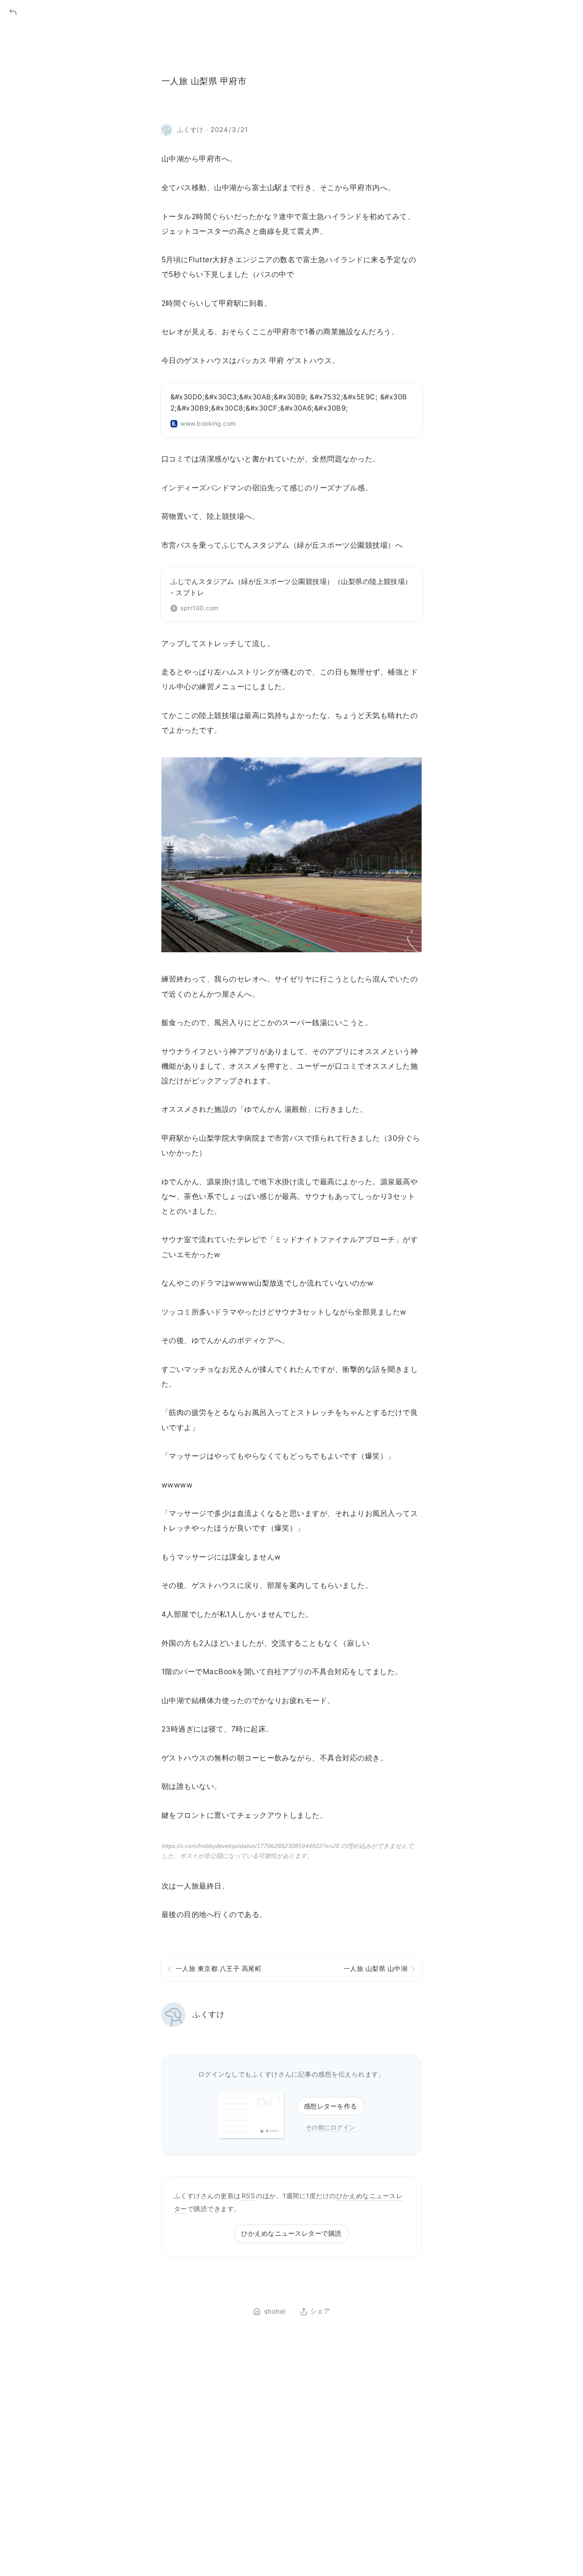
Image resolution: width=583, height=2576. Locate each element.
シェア (320, 2312)
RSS (248, 2196)
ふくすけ (208, 2014)
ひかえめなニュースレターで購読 (291, 2233)
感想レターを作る (331, 2106)
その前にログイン (331, 2127)
